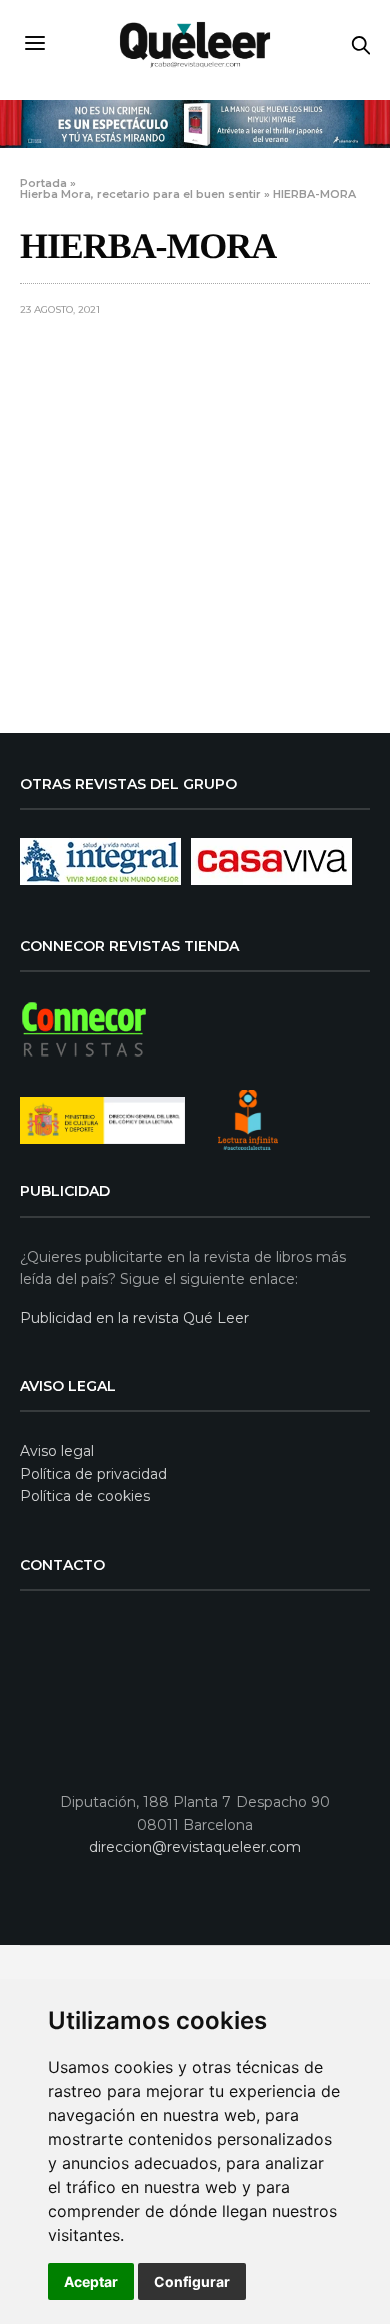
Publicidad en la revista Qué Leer (134, 1318)
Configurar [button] (192, 2281)
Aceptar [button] (91, 2281)
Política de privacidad (93, 1474)
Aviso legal (57, 1451)
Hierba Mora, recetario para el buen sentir (140, 194)
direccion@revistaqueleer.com (195, 1847)
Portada (43, 183)
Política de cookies (85, 1496)
